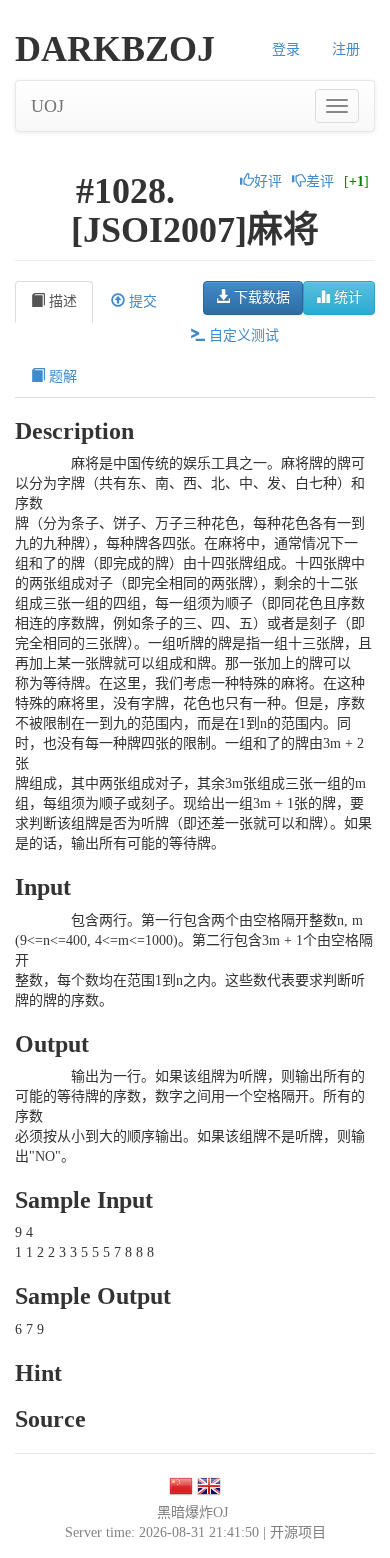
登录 (286, 49)
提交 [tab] (141, 301)
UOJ (47, 106)
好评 (268, 181)
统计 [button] (346, 297)
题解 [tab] (61, 376)
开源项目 (298, 1532)
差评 (320, 181)
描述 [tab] (61, 301)
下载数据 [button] (260, 297)
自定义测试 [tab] (242, 335)
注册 (346, 49)
